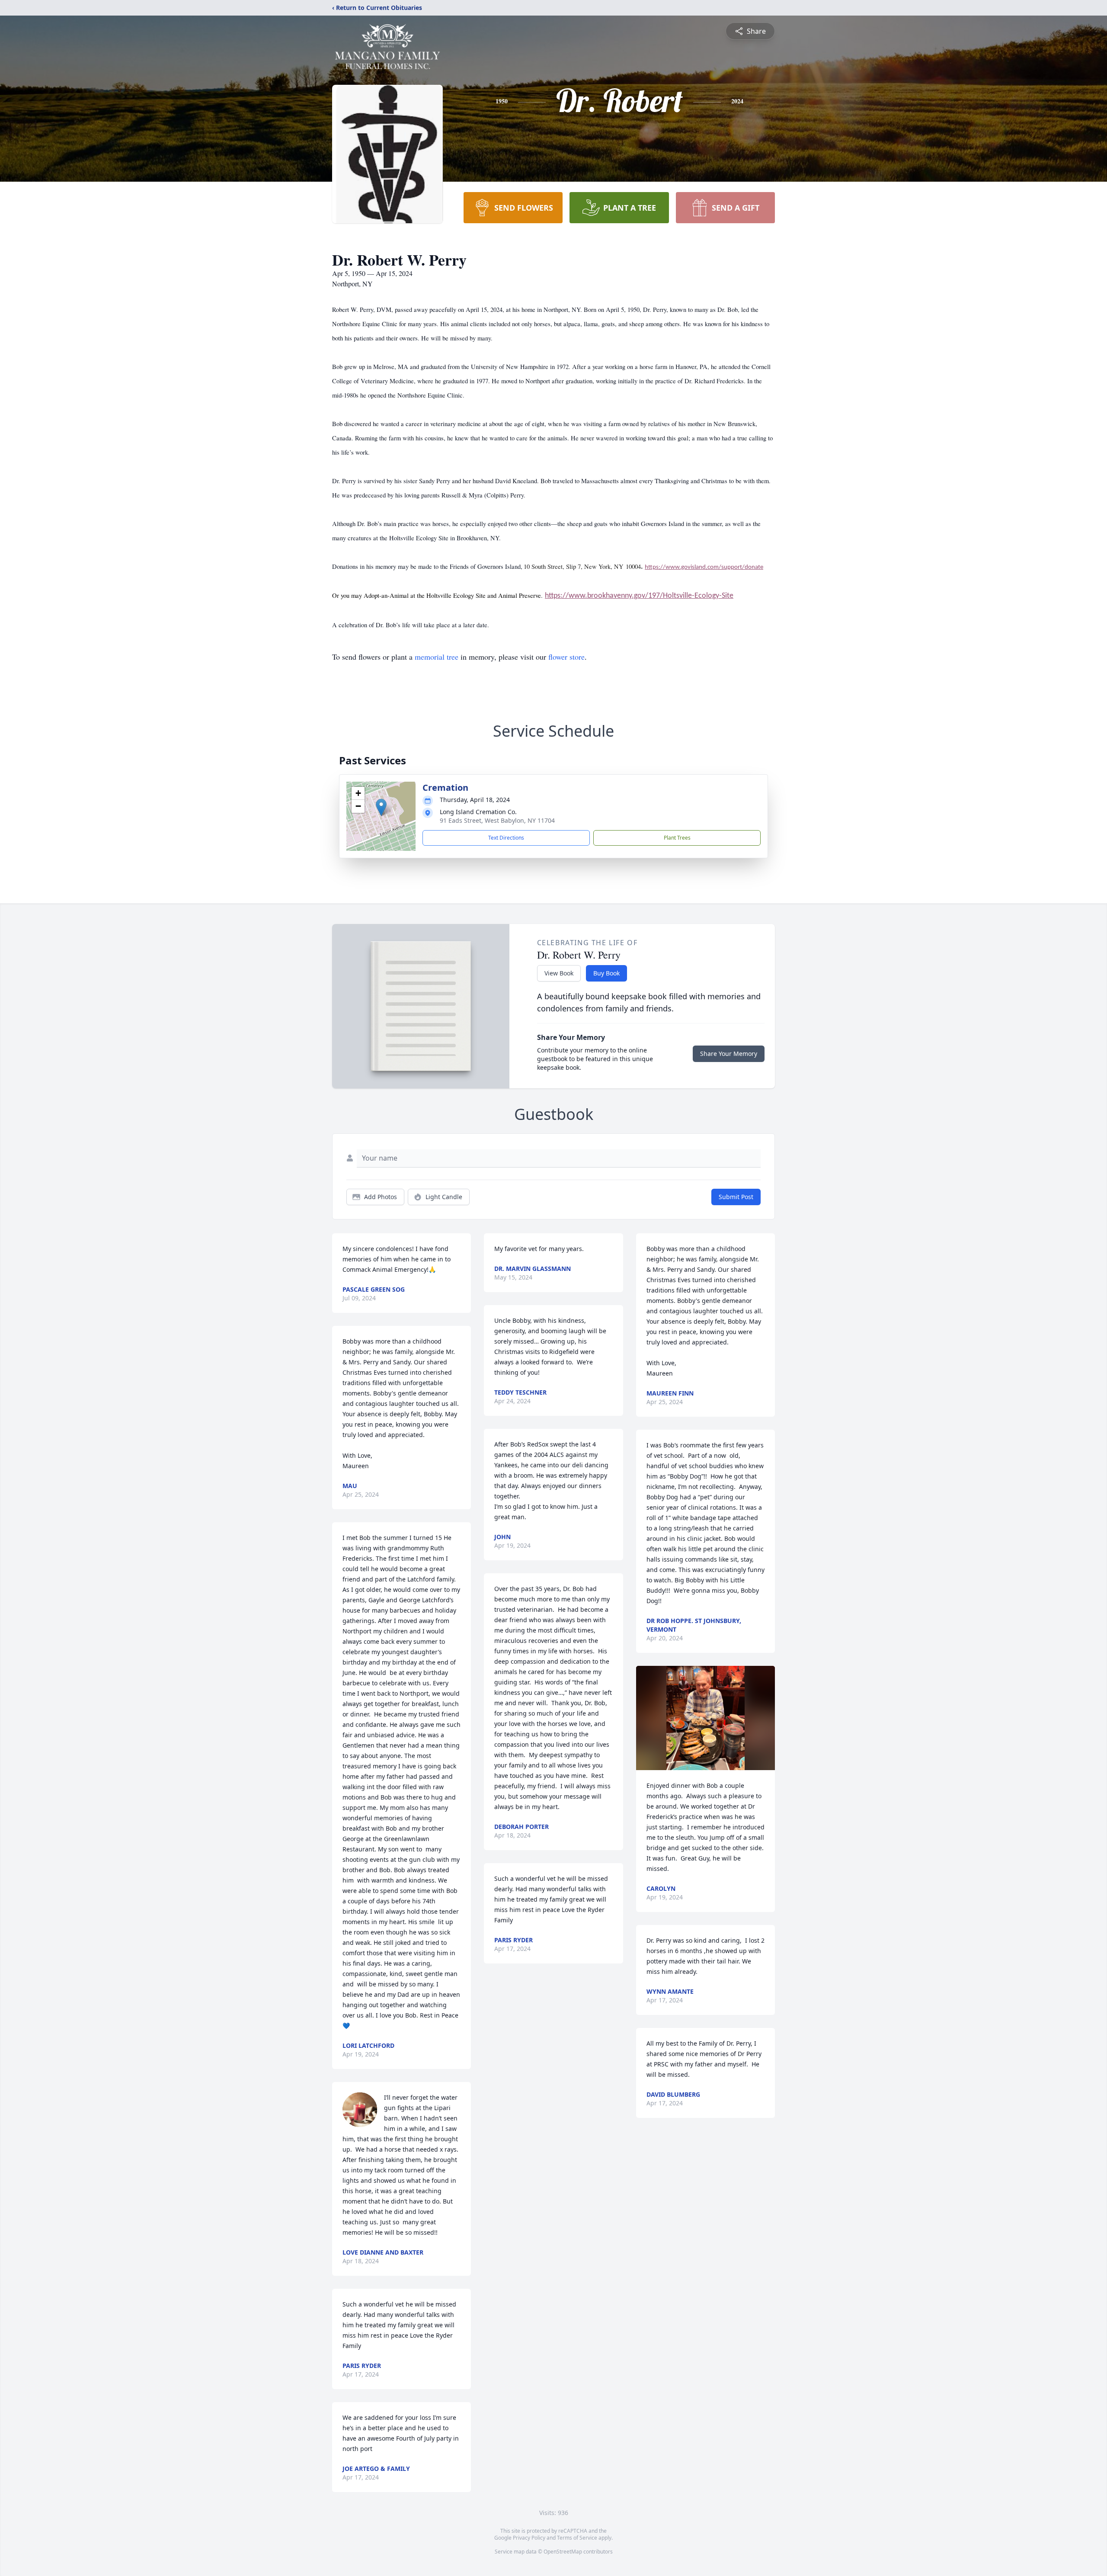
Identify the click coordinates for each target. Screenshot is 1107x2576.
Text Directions (506, 838)
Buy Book (606, 973)
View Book (559, 973)
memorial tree (437, 657)
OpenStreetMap (563, 2552)
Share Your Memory (729, 1054)
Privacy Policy (529, 2538)
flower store (566, 657)
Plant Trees (677, 838)
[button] (381, 807)
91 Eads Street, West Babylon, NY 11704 (497, 820)
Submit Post (736, 1197)
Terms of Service (577, 2538)
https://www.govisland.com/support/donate (704, 567)
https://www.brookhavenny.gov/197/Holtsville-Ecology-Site (639, 596)
